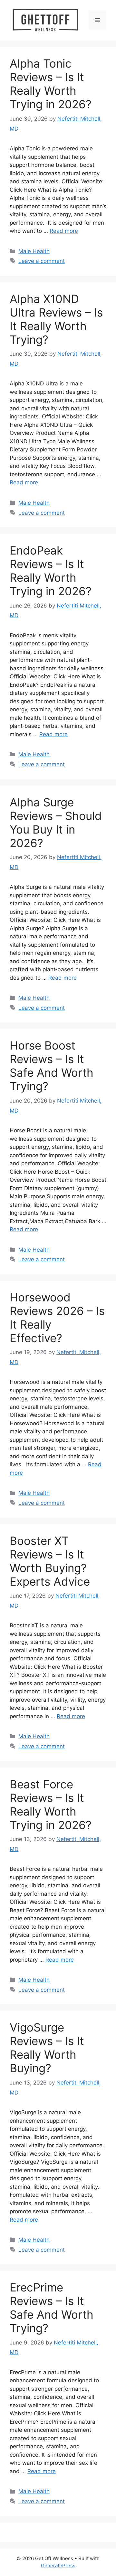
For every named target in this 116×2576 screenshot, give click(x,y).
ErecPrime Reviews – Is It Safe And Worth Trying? (52, 2308)
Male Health (34, 251)
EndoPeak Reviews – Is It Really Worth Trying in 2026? (51, 571)
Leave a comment (42, 261)
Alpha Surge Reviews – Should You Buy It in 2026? (56, 823)
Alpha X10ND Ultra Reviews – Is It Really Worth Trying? (56, 319)
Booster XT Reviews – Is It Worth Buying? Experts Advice (50, 1561)
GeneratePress (58, 2565)
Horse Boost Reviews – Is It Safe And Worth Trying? (52, 1066)
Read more (64, 231)
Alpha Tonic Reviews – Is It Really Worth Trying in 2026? (51, 84)
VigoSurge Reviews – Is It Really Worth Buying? (47, 2048)
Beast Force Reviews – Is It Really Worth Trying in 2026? (51, 1805)
